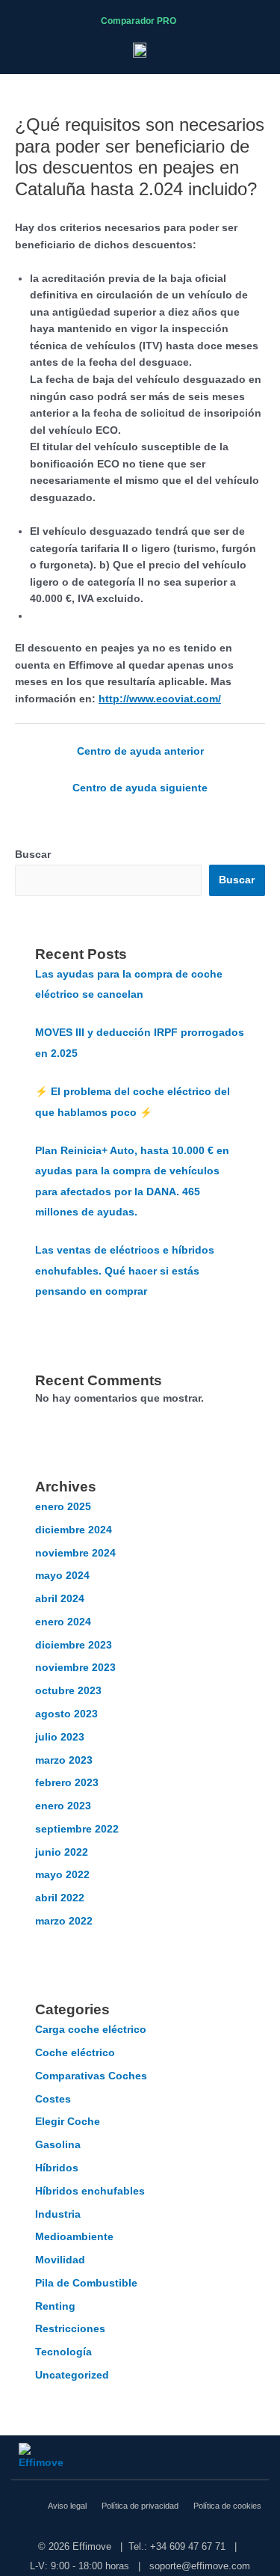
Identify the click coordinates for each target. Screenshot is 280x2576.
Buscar (33, 855)
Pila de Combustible (86, 2283)
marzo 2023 (64, 1760)
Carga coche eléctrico (91, 2030)
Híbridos (57, 2168)
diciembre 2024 (74, 1530)
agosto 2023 (66, 1714)
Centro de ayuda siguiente (140, 788)
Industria (58, 2214)
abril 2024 (60, 1599)
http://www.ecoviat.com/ (160, 699)
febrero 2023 (67, 1783)
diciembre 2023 (74, 1645)
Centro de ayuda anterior (140, 751)
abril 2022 (60, 1898)
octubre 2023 (68, 1691)
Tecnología (63, 2352)
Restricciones (70, 2329)
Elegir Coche (68, 2122)
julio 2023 (60, 1737)
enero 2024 (63, 1622)
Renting (55, 2306)
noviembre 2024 (75, 1553)
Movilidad (60, 2260)
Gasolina (58, 2145)
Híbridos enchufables (90, 2191)
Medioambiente (74, 2237)
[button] (261, 21)
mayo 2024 (62, 1576)
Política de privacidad (140, 2506)
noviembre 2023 (75, 1668)
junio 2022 (62, 1852)
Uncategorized (72, 2375)
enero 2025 (63, 1507)
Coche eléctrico (75, 2053)
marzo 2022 (64, 1921)
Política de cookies (227, 2506)
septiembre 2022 (77, 1829)
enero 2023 (63, 1806)
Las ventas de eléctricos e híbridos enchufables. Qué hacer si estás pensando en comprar (125, 1271)
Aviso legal (67, 2506)
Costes (53, 2099)
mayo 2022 (62, 1875)
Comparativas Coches (91, 2076)
